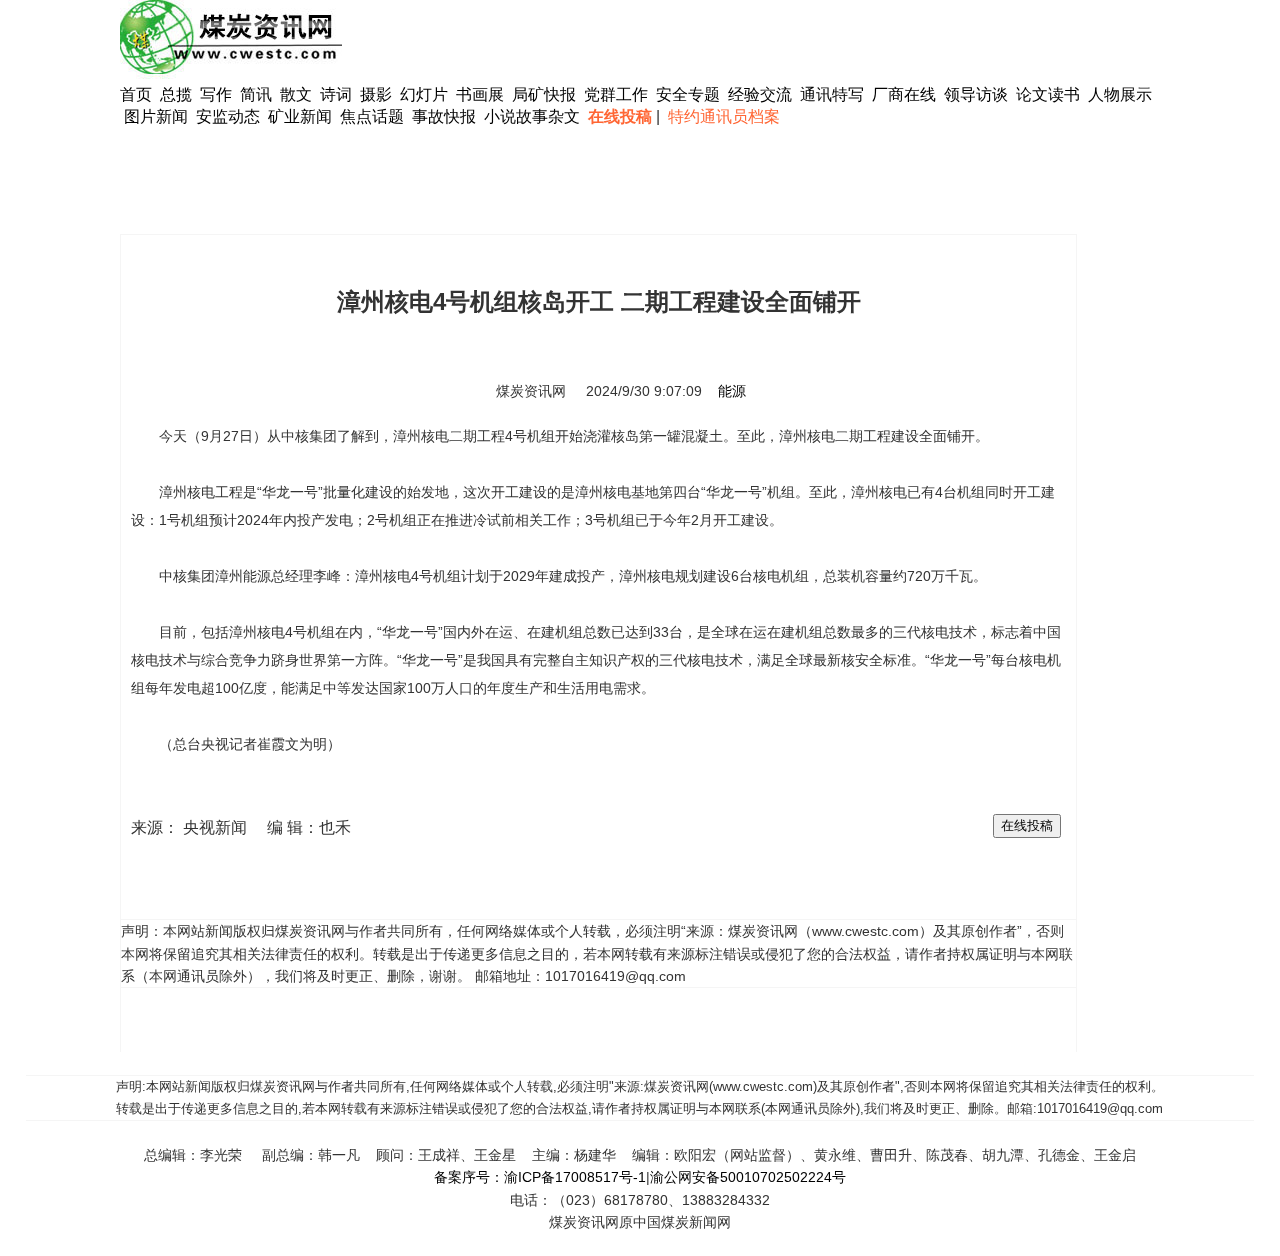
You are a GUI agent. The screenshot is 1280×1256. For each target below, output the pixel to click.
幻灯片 (424, 94)
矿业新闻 (300, 116)
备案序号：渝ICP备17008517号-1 (540, 1177)
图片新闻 (156, 116)
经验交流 (760, 94)
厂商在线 (904, 94)
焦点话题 (372, 116)
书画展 (480, 94)
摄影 (378, 94)
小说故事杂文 (532, 116)
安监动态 (228, 116)
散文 (298, 94)
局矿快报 (544, 94)
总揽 (176, 94)
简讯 (256, 94)
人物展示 (1120, 94)
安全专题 (688, 94)
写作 (216, 94)
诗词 (338, 94)
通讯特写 (832, 94)
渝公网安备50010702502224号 (748, 1177)
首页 (136, 94)
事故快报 (444, 116)
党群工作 (616, 94)
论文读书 (1048, 94)
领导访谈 (976, 94)
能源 (732, 391)
